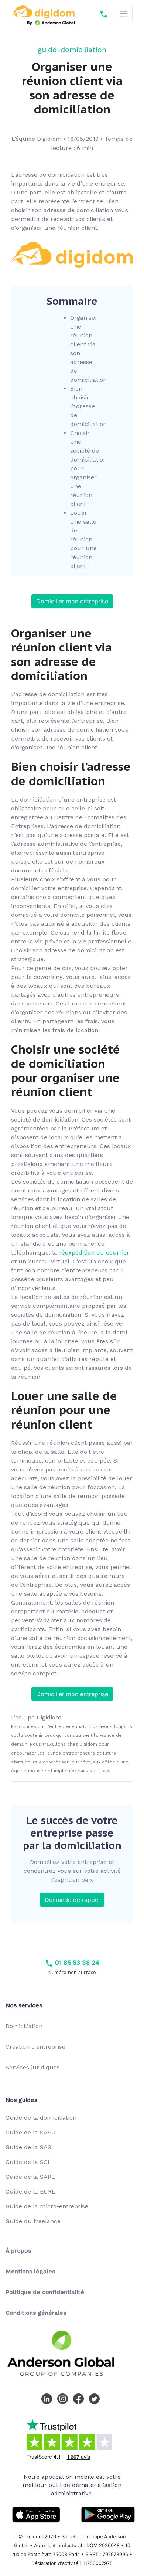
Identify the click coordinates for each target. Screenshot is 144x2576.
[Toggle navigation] (123, 14)
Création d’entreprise (35, 2047)
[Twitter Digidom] (96, 2398)
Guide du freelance (33, 2221)
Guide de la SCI (28, 2162)
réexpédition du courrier (94, 1253)
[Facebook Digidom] (80, 2398)
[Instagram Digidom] (64, 2398)
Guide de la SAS (28, 2147)
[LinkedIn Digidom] (48, 2398)
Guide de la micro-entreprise (47, 2206)
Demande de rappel (72, 1900)
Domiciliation (24, 2026)
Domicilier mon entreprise (72, 601)
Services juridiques (33, 2067)
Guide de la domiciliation (41, 2118)
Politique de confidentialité (45, 2292)
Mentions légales (30, 2271)
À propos (18, 2251)
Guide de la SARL (30, 2177)
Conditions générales (36, 2313)
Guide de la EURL (30, 2192)
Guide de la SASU (31, 2132)
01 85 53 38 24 (76, 1963)
